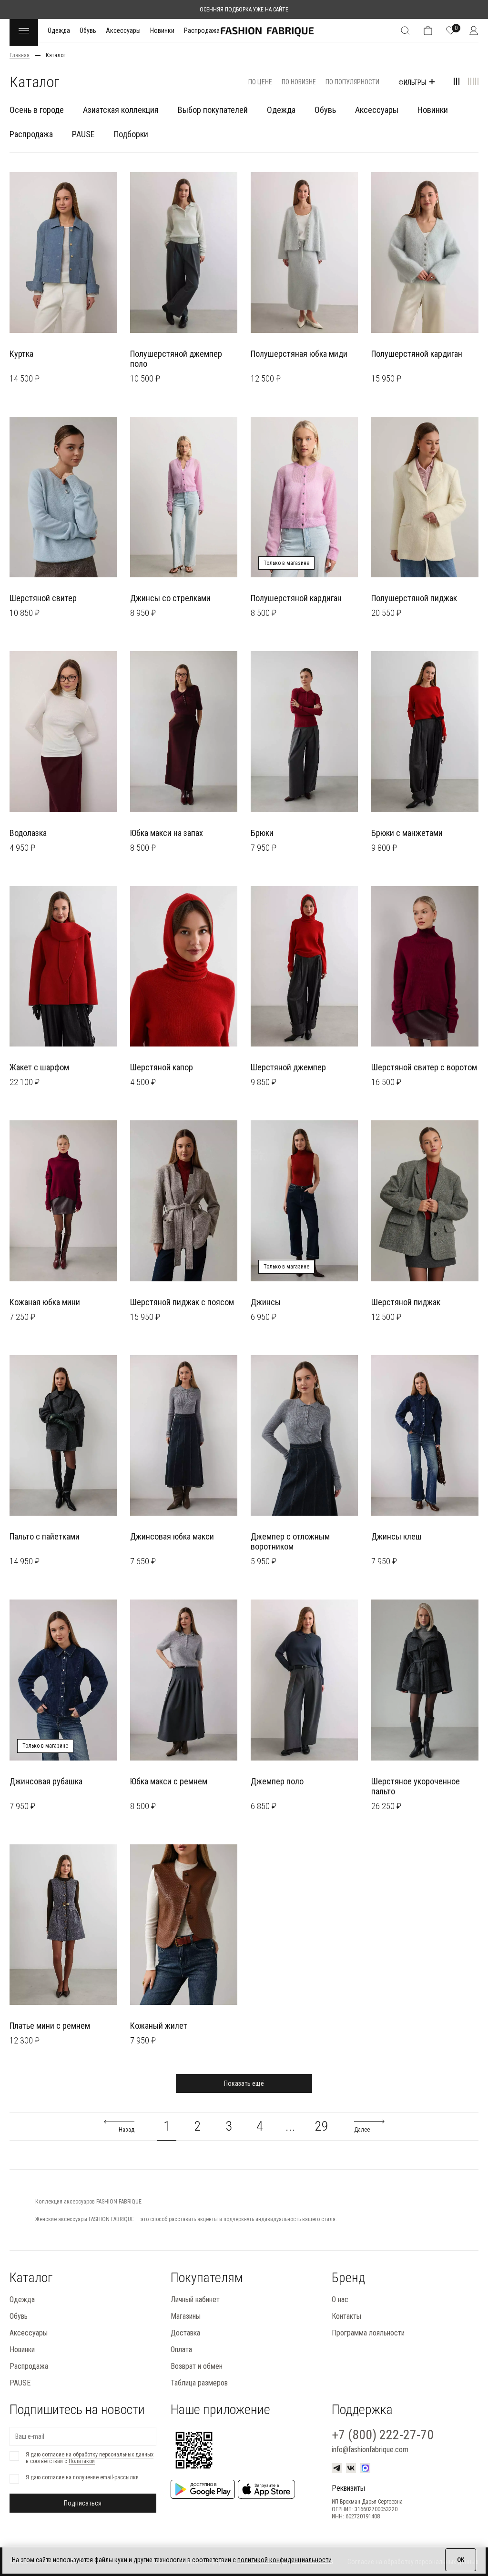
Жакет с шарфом (39, 1067)
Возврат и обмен (197, 2366)
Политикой (82, 2461)
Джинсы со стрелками (170, 598)
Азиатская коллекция (121, 110)
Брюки (262, 833)
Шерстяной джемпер (288, 1067)
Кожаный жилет (159, 2026)
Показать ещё (244, 2083)
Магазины (186, 2316)
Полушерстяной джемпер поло (176, 359)
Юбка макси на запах (167, 833)
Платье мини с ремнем (50, 2026)
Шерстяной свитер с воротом (424, 1067)
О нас (340, 2299)
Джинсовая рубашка (46, 1781)
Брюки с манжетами (407, 833)
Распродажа (202, 30)
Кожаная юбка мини (45, 1302)
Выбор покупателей (213, 110)
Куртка (21, 354)
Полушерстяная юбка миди (299, 354)
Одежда (59, 30)
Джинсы (266, 1302)
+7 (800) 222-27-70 (383, 2435)
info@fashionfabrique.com (370, 2450)
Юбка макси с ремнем (169, 1781)
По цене (260, 82)
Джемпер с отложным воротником (290, 1541)
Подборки (131, 134)
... (290, 2126)
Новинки (162, 30)
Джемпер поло (277, 1781)
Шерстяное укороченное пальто (416, 1786)
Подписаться (83, 2503)
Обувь (88, 30)
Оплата (181, 2350)
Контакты (346, 2316)
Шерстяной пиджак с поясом (182, 1302)
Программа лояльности (368, 2333)
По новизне (299, 82)
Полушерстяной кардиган (417, 354)
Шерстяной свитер (43, 598)
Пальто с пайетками (45, 1536)
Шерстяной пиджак (406, 1302)
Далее (362, 2130)
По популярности (352, 82)
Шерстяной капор (162, 1067)
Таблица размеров (199, 2383)
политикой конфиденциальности (285, 2560)
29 (322, 2126)
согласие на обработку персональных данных (98, 2455)
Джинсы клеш (396, 1536)
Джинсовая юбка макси (172, 1536)
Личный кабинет (195, 2299)
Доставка (185, 2333)
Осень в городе (37, 110)
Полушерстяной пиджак (414, 598)
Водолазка (28, 833)
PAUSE (83, 134)
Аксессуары (123, 30)
